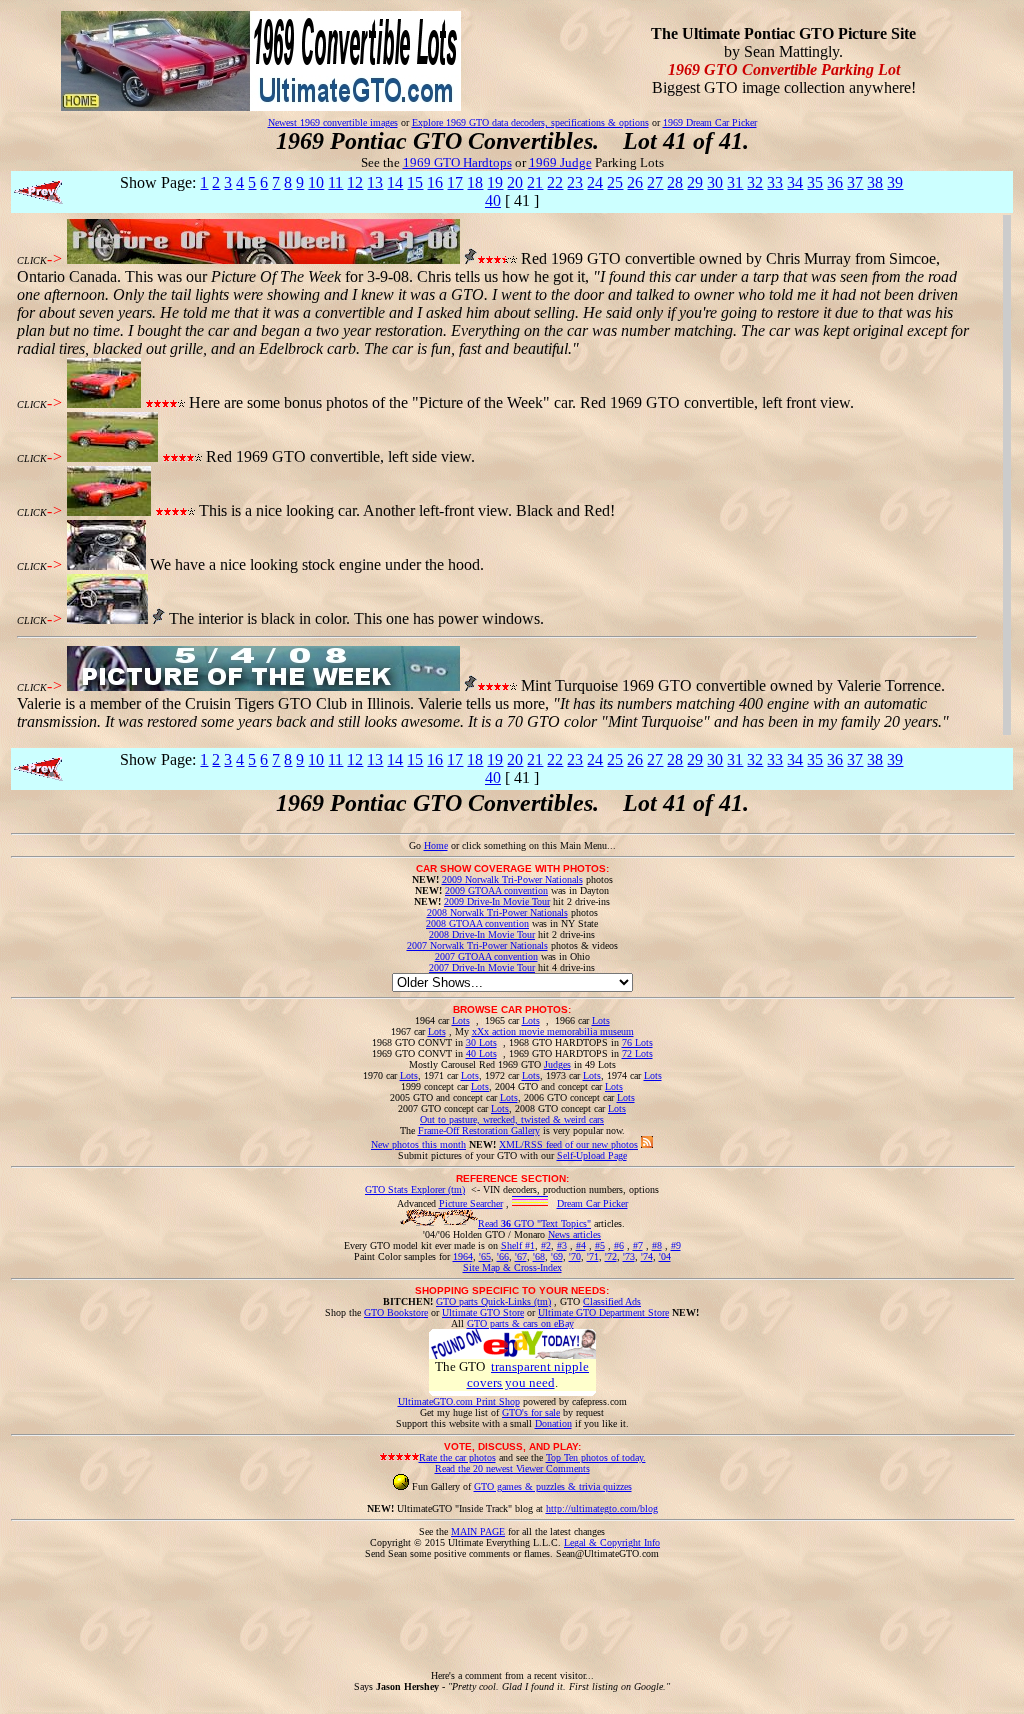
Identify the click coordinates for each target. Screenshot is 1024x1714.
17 (455, 182)
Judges (557, 1064)
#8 (657, 1245)
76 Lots (637, 1042)
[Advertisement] (512, 1604)
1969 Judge (560, 162)
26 (635, 182)
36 (835, 182)
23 (575, 182)
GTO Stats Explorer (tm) (415, 1189)
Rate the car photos (457, 1457)
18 (475, 182)
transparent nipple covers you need (528, 1374)
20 (515, 182)
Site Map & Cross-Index (512, 1267)
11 (335, 182)
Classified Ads (612, 1301)
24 (595, 182)
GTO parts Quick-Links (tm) (493, 1301)
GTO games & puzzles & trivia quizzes (553, 1486)
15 (415, 182)
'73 (629, 1256)
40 (493, 200)
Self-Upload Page (592, 1155)
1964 (463, 1256)
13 (375, 182)
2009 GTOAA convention (496, 890)
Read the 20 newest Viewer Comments (512, 1468)
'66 (503, 1256)
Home (436, 845)
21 (535, 182)
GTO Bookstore (396, 1312)
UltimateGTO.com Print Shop (459, 1401)
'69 (557, 1256)
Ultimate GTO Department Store (603, 1312)
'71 (593, 1256)
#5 (600, 1245)
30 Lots (481, 1042)
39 (895, 182)
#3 (562, 1245)
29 (695, 182)
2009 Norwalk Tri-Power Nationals (512, 879)
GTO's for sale (531, 1412)
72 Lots (637, 1053)
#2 (546, 1245)
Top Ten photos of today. (596, 1457)
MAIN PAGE (478, 1531)
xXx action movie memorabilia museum (553, 1031)
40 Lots (481, 1053)
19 (495, 182)
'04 (665, 1256)
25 (615, 182)
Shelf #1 (518, 1245)
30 (715, 182)
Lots (461, 1020)
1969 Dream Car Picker (710, 122)
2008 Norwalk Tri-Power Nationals (497, 912)
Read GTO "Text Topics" (534, 1223)
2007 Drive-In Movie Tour (482, 967)
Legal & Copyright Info (612, 1542)
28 (675, 182)
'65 (485, 1256)
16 (435, 182)
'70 (575, 1256)
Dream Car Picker (592, 1203)
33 (775, 182)
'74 (647, 1256)
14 (395, 182)
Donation (553, 1423)
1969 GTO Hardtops (457, 162)
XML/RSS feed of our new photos (568, 1144)
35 (815, 182)
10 (316, 182)
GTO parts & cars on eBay (520, 1323)
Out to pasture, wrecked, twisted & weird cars (512, 1119)
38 (875, 182)
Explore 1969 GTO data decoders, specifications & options (530, 122)
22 (555, 182)
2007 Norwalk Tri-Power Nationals (477, 945)
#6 (619, 1245)
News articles (574, 1234)
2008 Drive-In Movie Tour (482, 934)
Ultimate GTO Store (483, 1312)
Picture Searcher (471, 1203)
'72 (611, 1256)
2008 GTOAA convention (477, 923)
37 (855, 182)
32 (755, 182)
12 (355, 182)
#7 (638, 1245)
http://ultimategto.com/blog (602, 1508)
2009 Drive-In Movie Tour (497, 901)
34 (795, 182)
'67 (521, 1256)
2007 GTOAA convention (486, 956)
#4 (581, 1245)
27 (655, 182)
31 (735, 182)
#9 (676, 1245)
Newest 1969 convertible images (333, 122)
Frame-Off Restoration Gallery (479, 1130)
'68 (539, 1256)
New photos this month (418, 1144)
